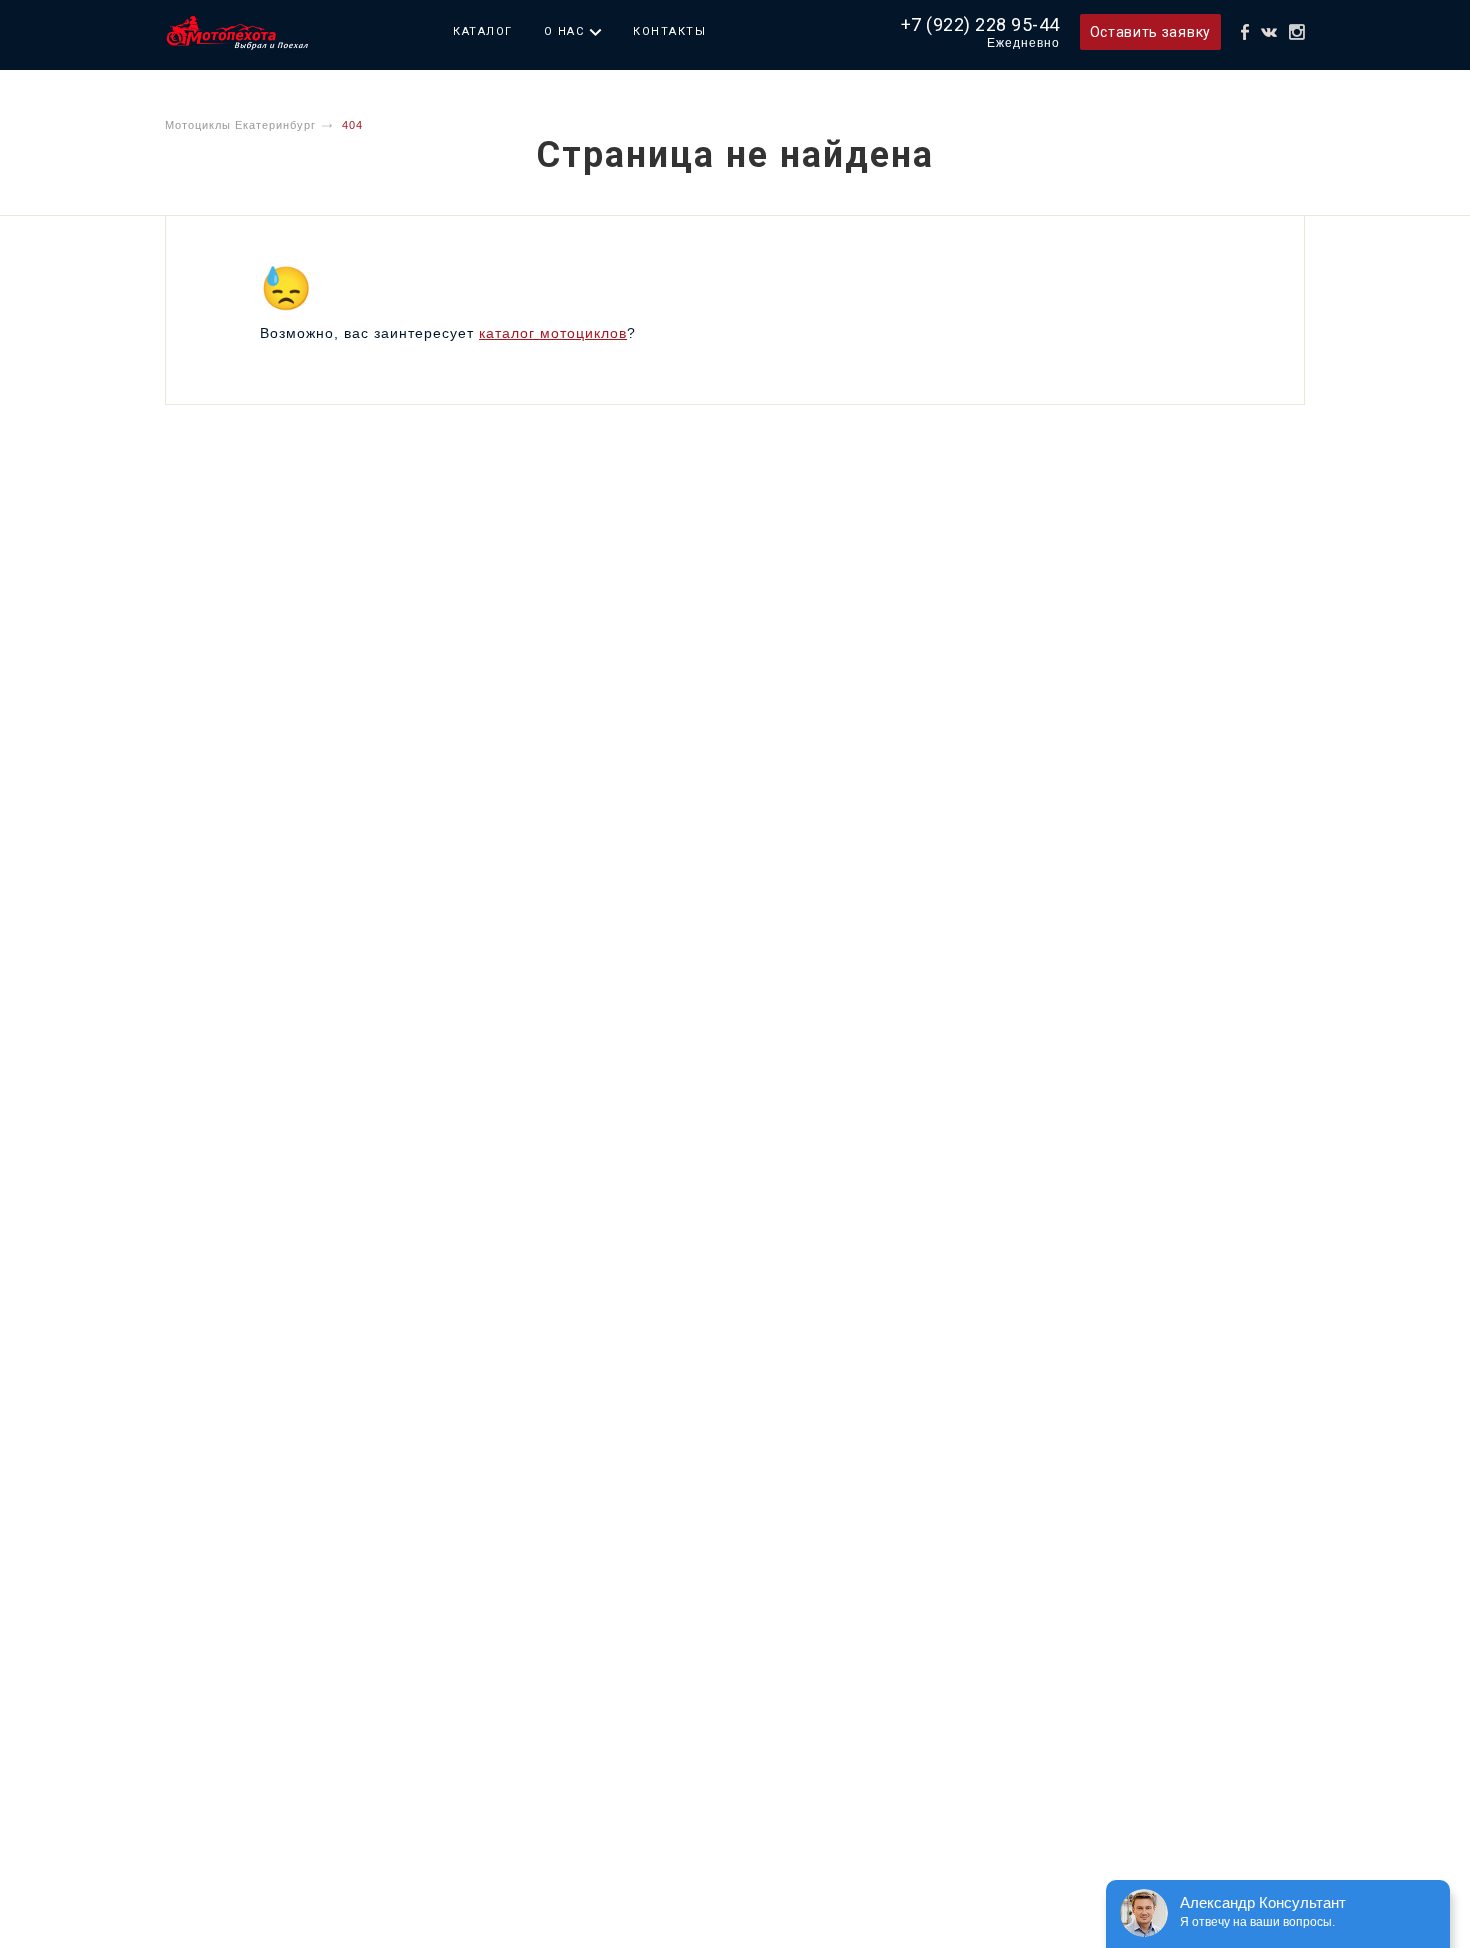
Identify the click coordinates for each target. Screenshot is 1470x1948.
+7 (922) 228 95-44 (980, 24)
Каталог (483, 31)
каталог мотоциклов (553, 333)
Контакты (669, 31)
